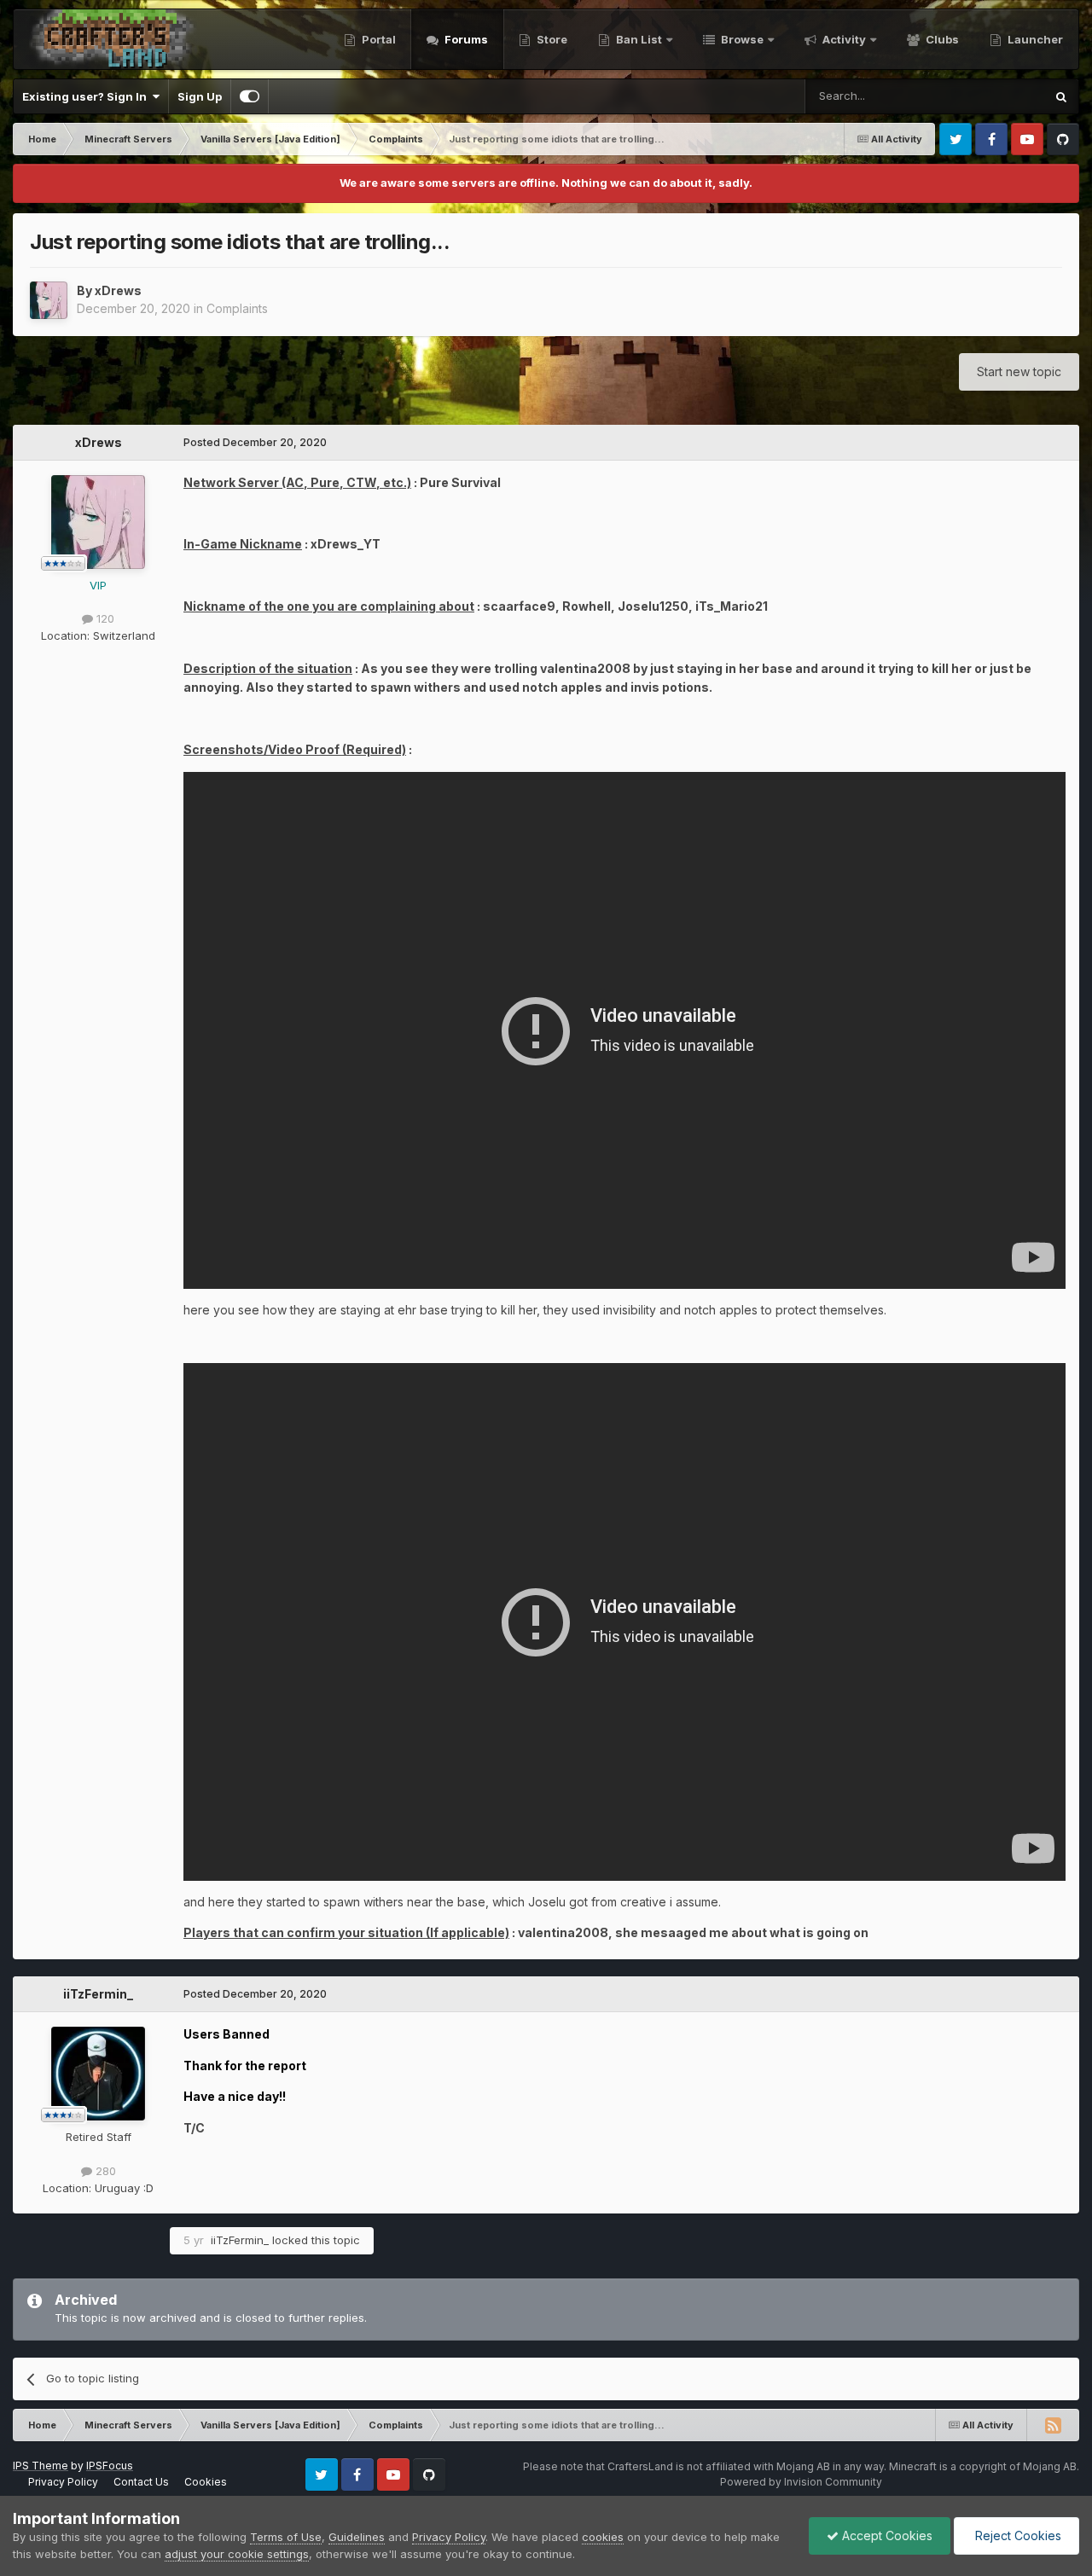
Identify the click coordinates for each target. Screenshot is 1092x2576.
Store (551, 39)
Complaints (237, 308)
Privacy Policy (63, 2482)
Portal (378, 39)
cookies (603, 2537)
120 (104, 618)
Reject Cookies (1016, 2535)
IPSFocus (110, 2466)
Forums (465, 39)
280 (104, 2171)
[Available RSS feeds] (1053, 2425)
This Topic (994, 96)
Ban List (639, 39)
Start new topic (1019, 371)
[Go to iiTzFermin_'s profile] (98, 2074)
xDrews (118, 290)
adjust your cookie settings (237, 2554)
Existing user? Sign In (87, 96)
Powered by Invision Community (801, 2482)
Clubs (941, 39)
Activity (843, 39)
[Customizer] (250, 96)
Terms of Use (286, 2537)
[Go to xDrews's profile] (49, 300)
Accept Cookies (886, 2535)
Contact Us (141, 2482)
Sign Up (200, 96)
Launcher (1034, 39)
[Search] (1061, 96)
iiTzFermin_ (98, 1994)
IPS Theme (41, 2466)
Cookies (206, 2482)
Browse (741, 39)
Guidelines (357, 2537)
